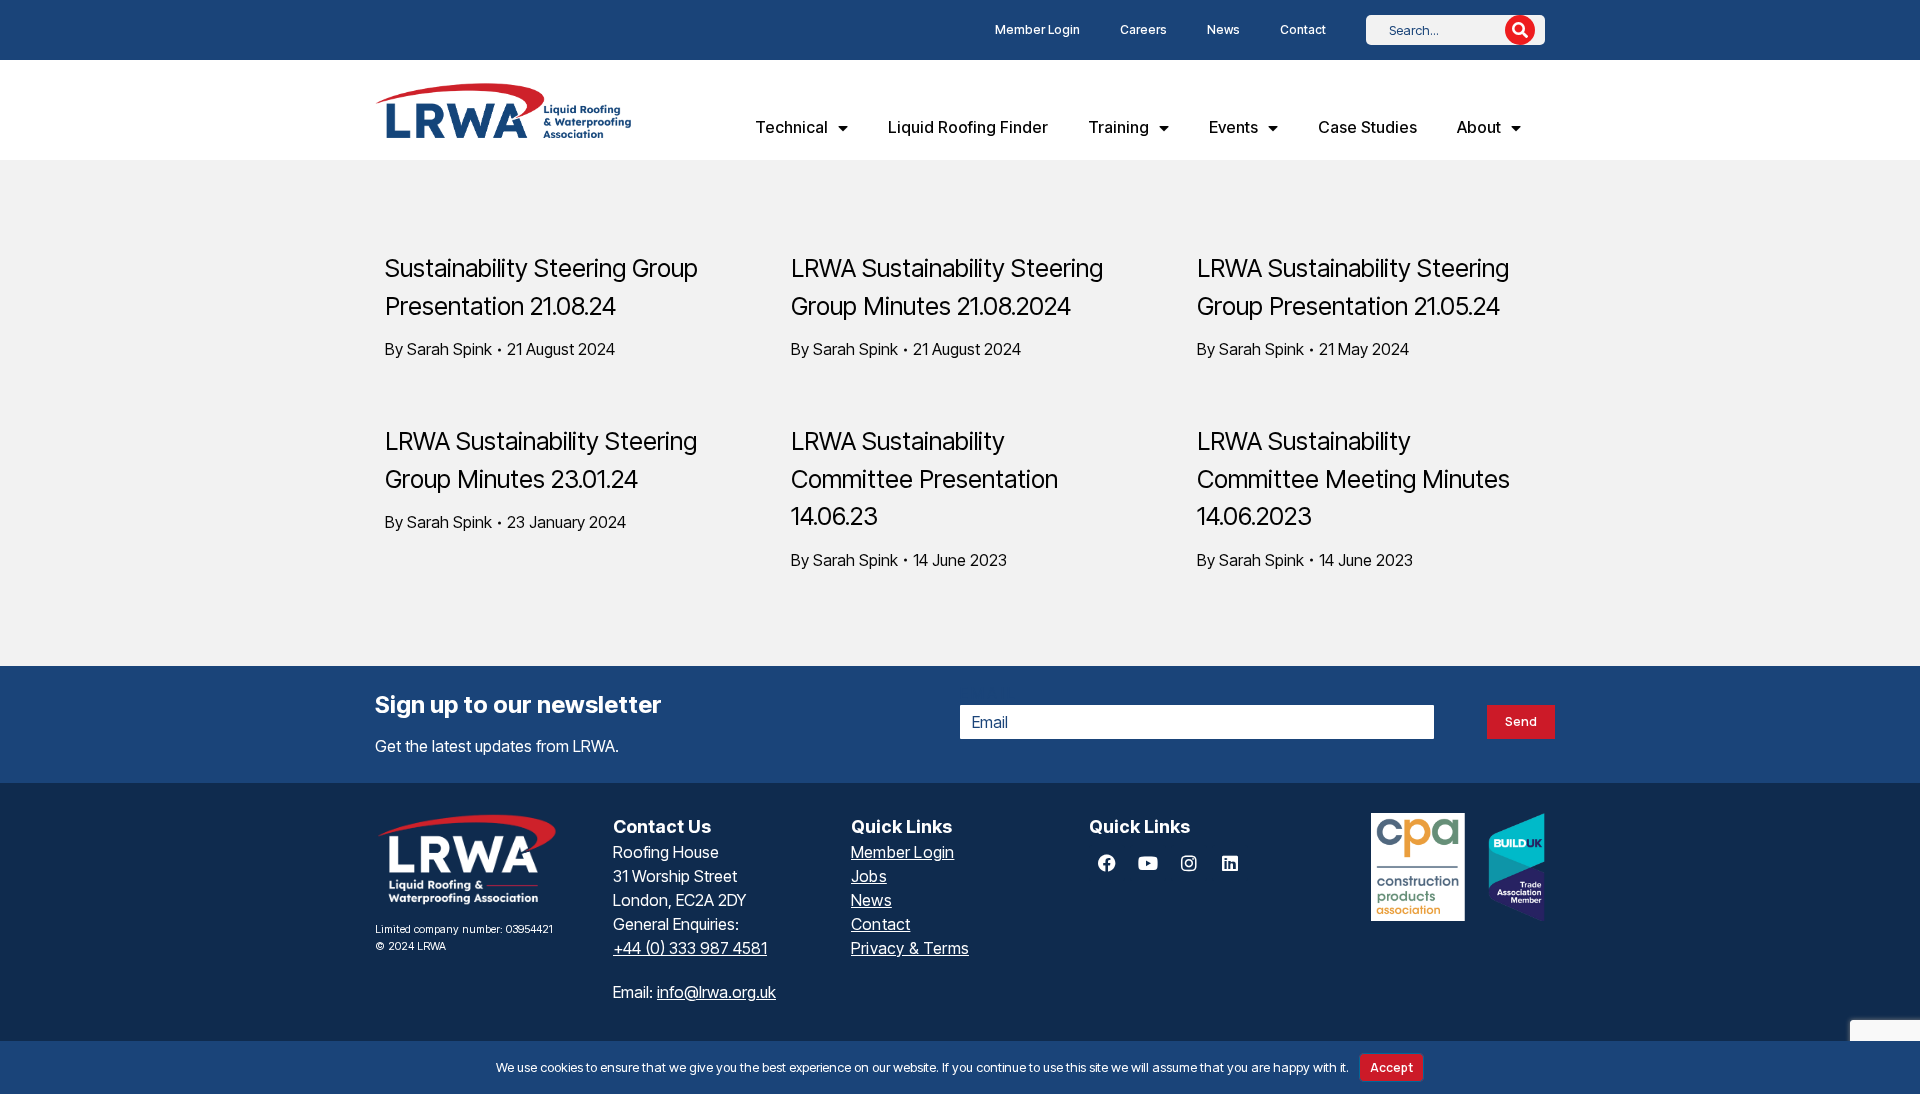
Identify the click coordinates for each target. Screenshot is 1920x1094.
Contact (1303, 29)
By (438, 349)
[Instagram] (1189, 863)
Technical (791, 127)
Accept (1391, 1067)
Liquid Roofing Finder (968, 127)
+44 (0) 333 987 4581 (690, 948)
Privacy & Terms (910, 948)
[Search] (1520, 30)
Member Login (1037, 29)
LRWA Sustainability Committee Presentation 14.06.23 (924, 478)
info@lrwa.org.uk (716, 992)
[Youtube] (1148, 863)
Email (989, 693)
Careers (1143, 29)
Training (1118, 127)
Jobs (869, 876)
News (1223, 29)
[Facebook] (1107, 863)
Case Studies (1367, 127)
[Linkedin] (1230, 863)
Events (1233, 127)
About (1479, 127)
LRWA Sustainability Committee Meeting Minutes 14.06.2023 (1353, 478)
